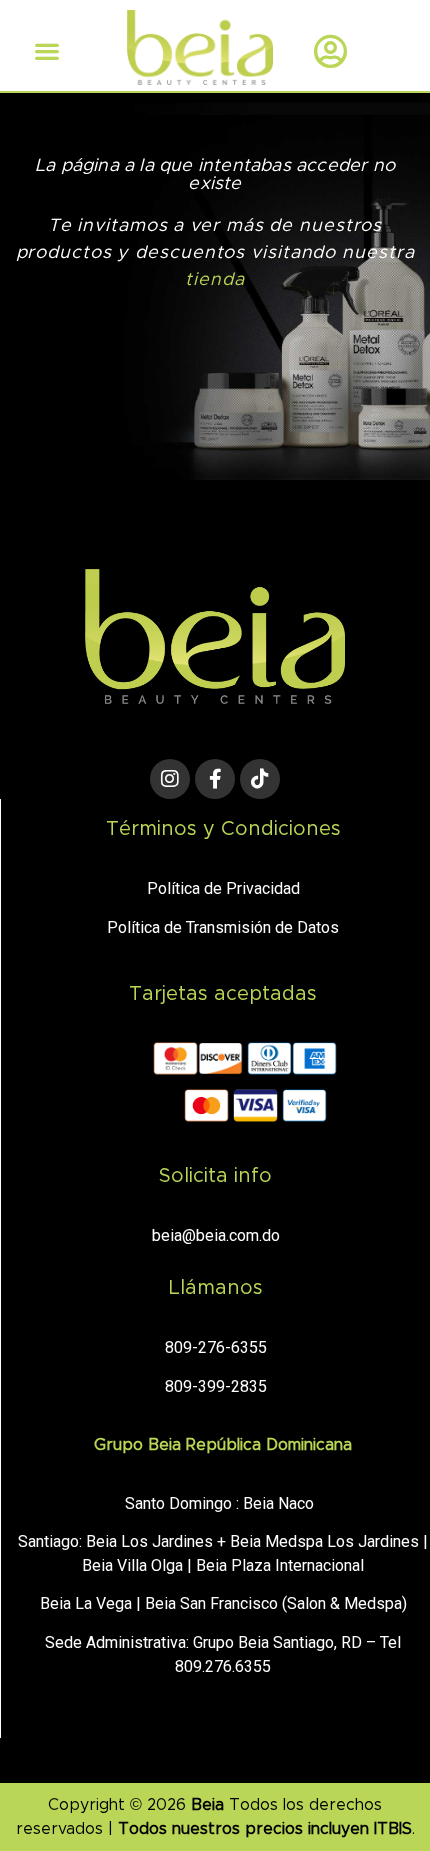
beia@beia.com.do (216, 1235)
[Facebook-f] (215, 779)
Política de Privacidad (223, 888)
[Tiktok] (260, 779)
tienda (214, 280)
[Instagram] (170, 779)
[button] (46, 50)
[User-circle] (331, 51)
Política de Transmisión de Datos (223, 927)
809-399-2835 (216, 1386)
